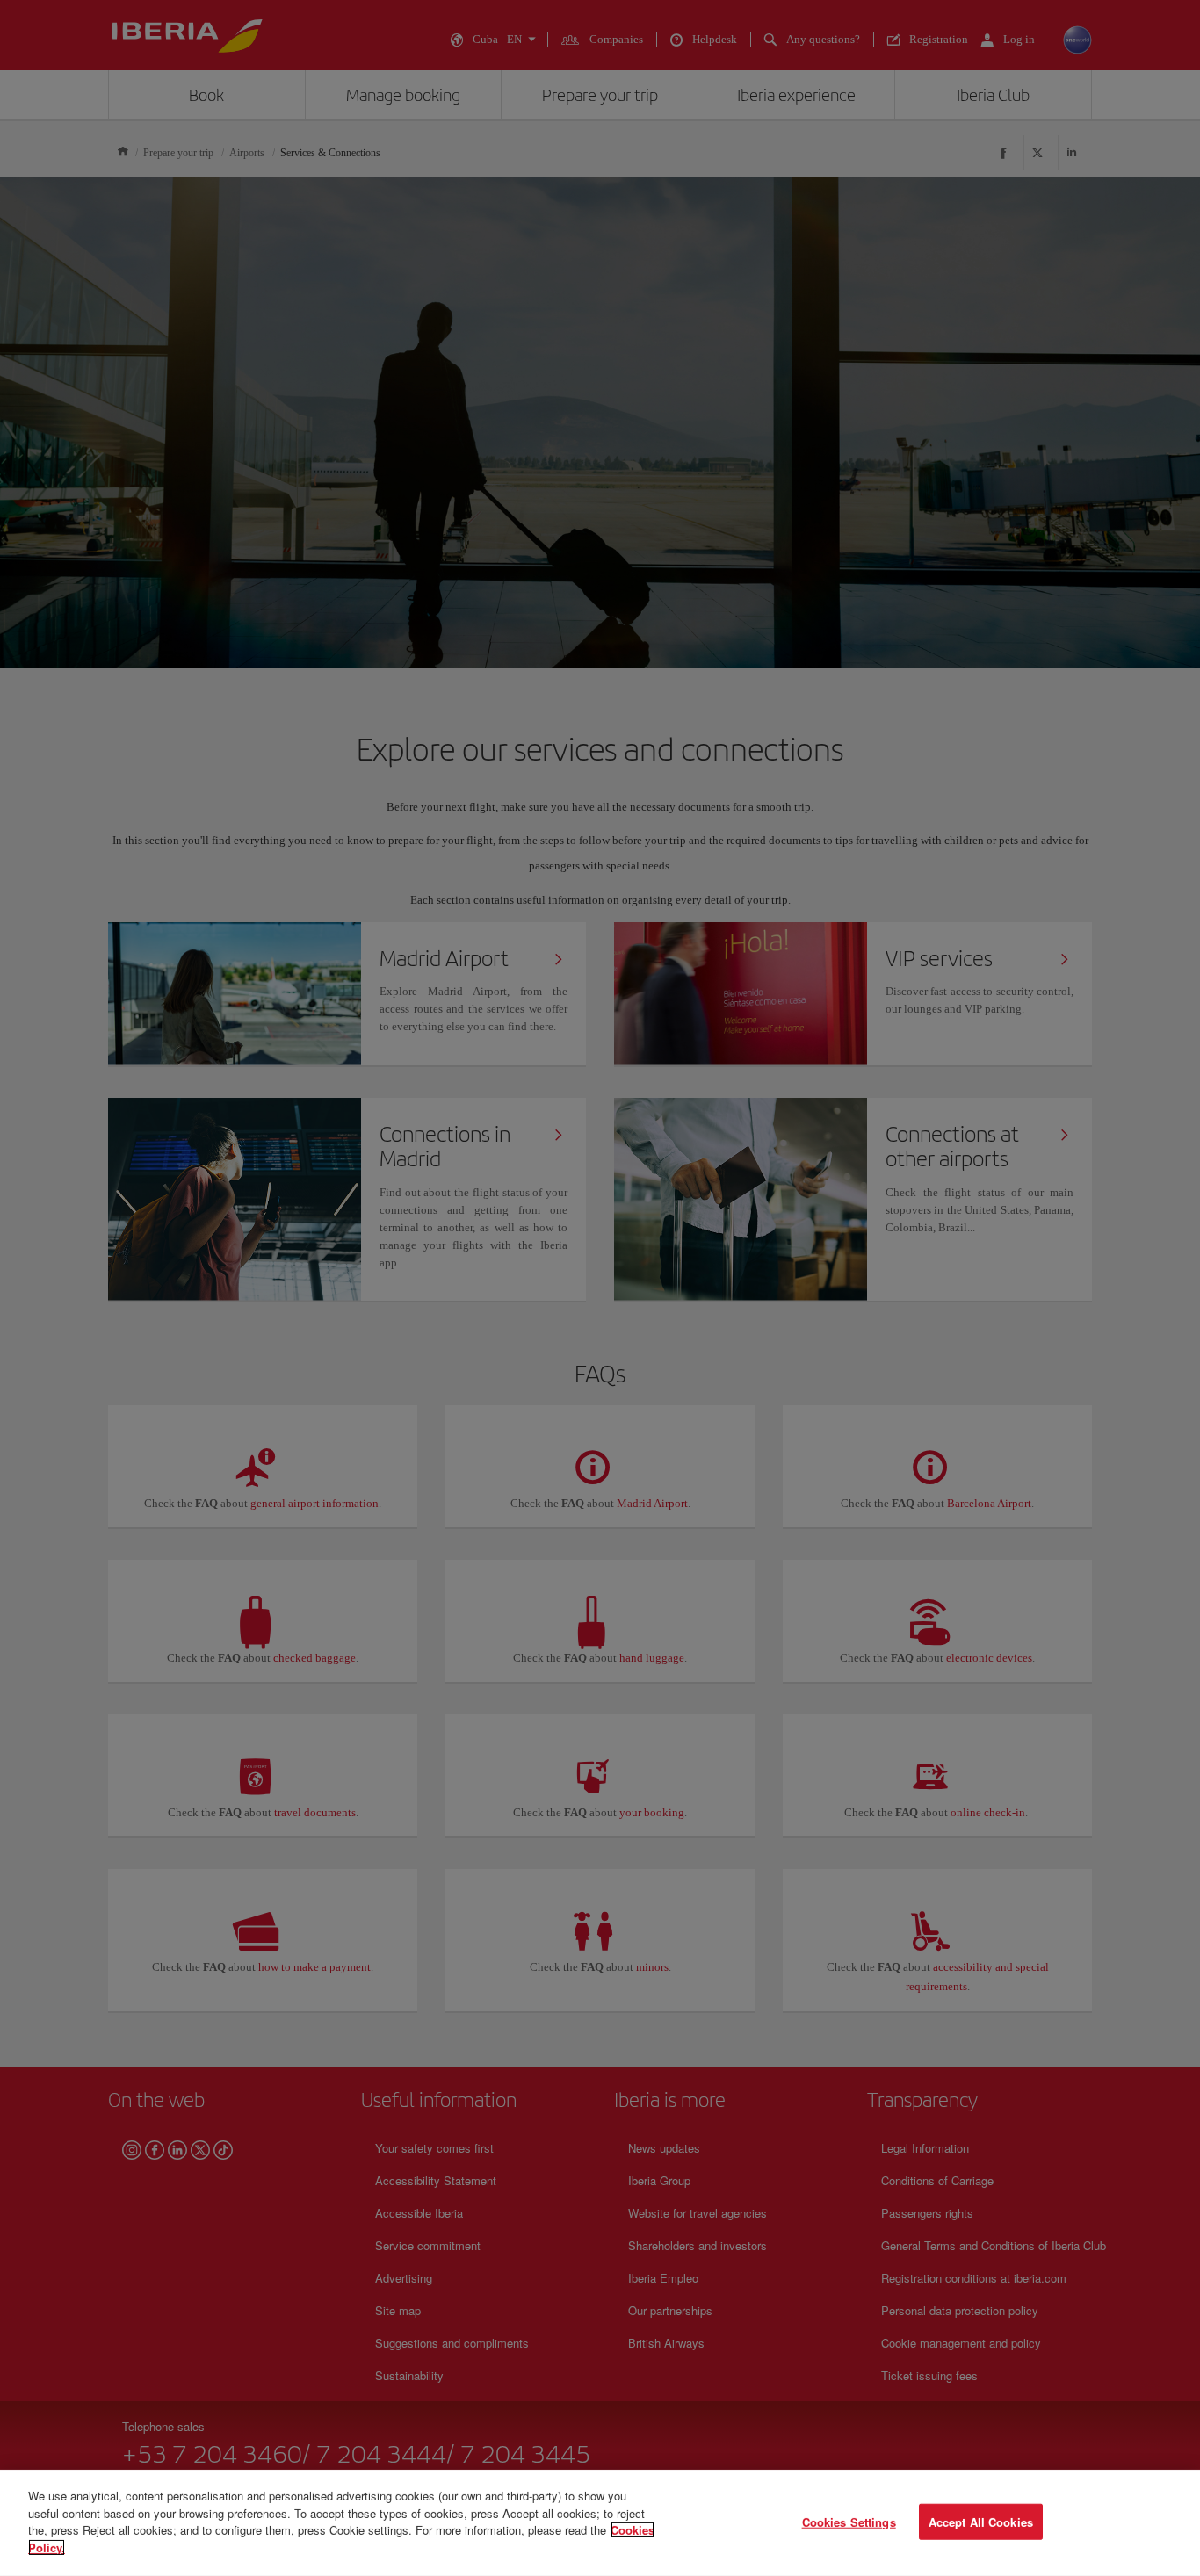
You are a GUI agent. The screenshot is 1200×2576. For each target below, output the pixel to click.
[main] (600, 2523)
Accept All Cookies (981, 2521)
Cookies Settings (849, 2521)
